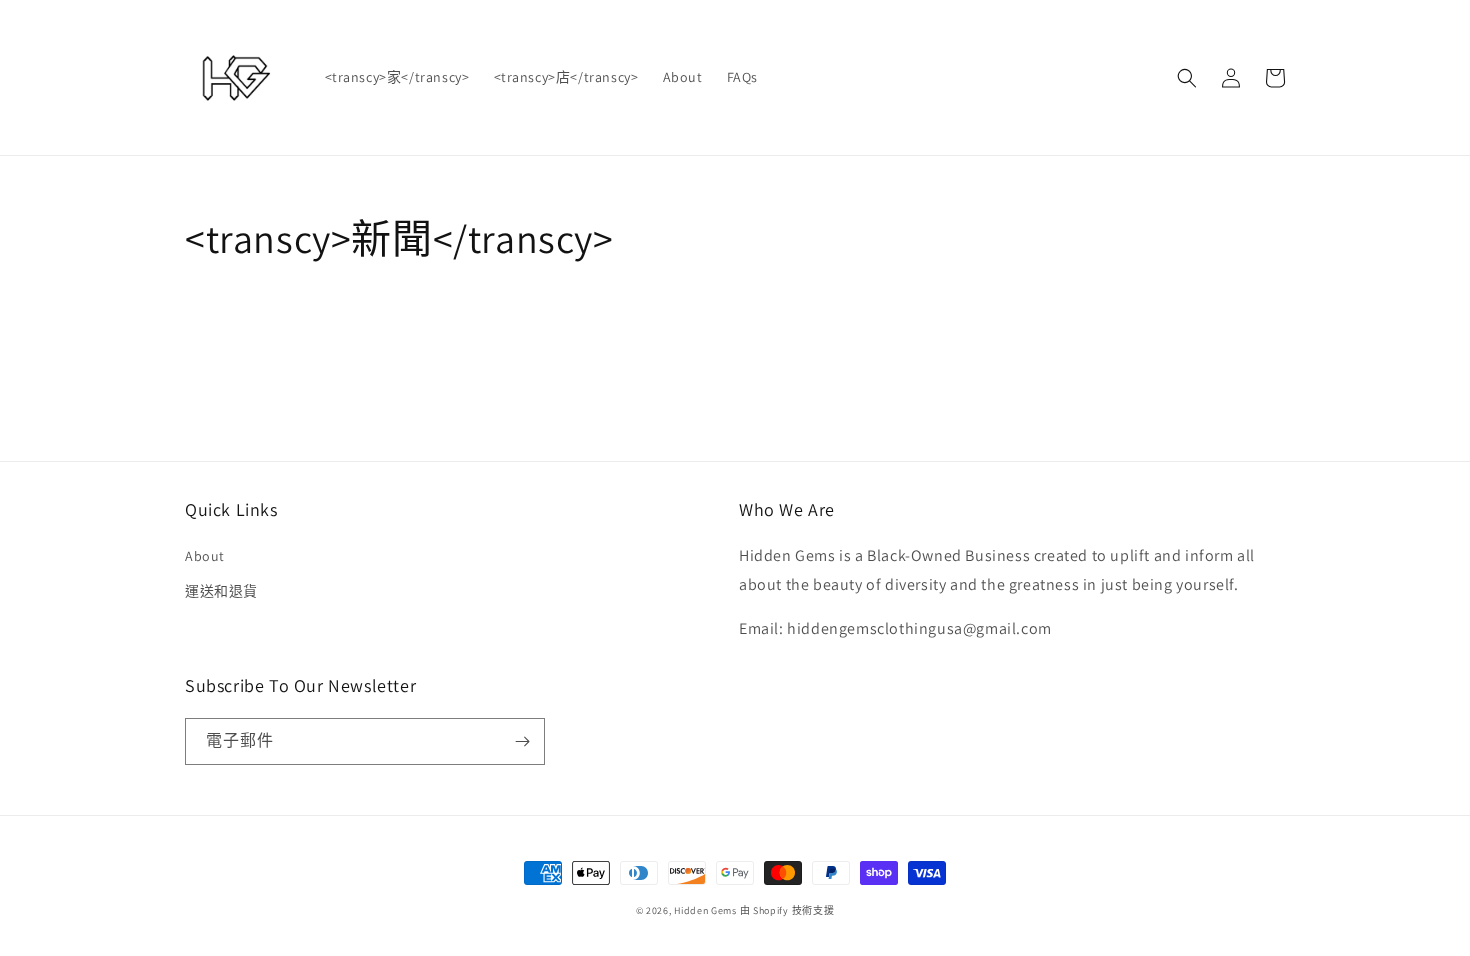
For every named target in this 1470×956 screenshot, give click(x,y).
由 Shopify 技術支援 (787, 910)
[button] (1187, 78)
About (205, 556)
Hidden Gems (706, 910)
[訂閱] (522, 741)
